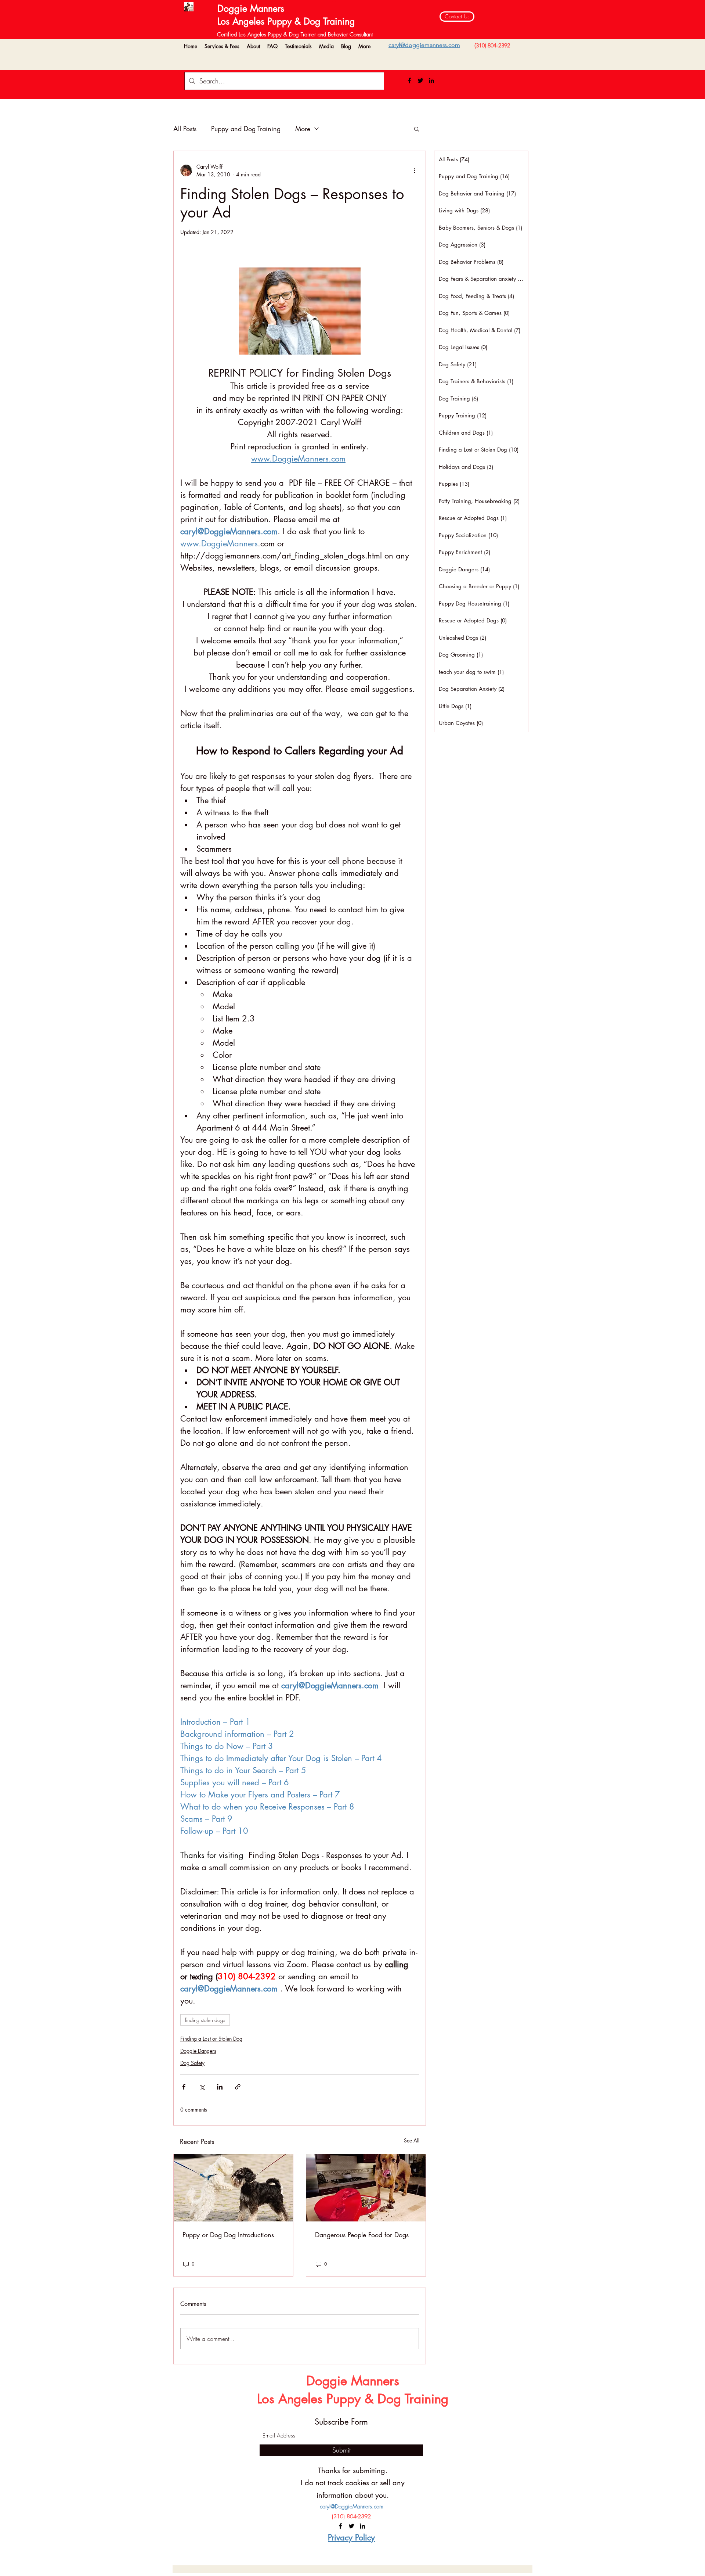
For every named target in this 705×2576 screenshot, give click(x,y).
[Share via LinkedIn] (220, 2087)
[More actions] (415, 170)
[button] (222, 46)
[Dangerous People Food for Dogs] (366, 2188)
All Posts (185, 129)
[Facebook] (409, 80)
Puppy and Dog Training (246, 129)
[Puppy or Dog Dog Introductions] (233, 2188)
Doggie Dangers (198, 2051)
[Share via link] (238, 2087)
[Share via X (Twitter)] (202, 2087)
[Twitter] (420, 80)
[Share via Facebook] (184, 2087)
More (303, 129)
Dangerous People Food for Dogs (362, 2235)
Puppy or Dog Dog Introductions (228, 2235)
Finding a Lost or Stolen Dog (211, 2039)
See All (412, 2140)
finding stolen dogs (205, 2020)
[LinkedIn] (431, 80)
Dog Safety (192, 2063)
